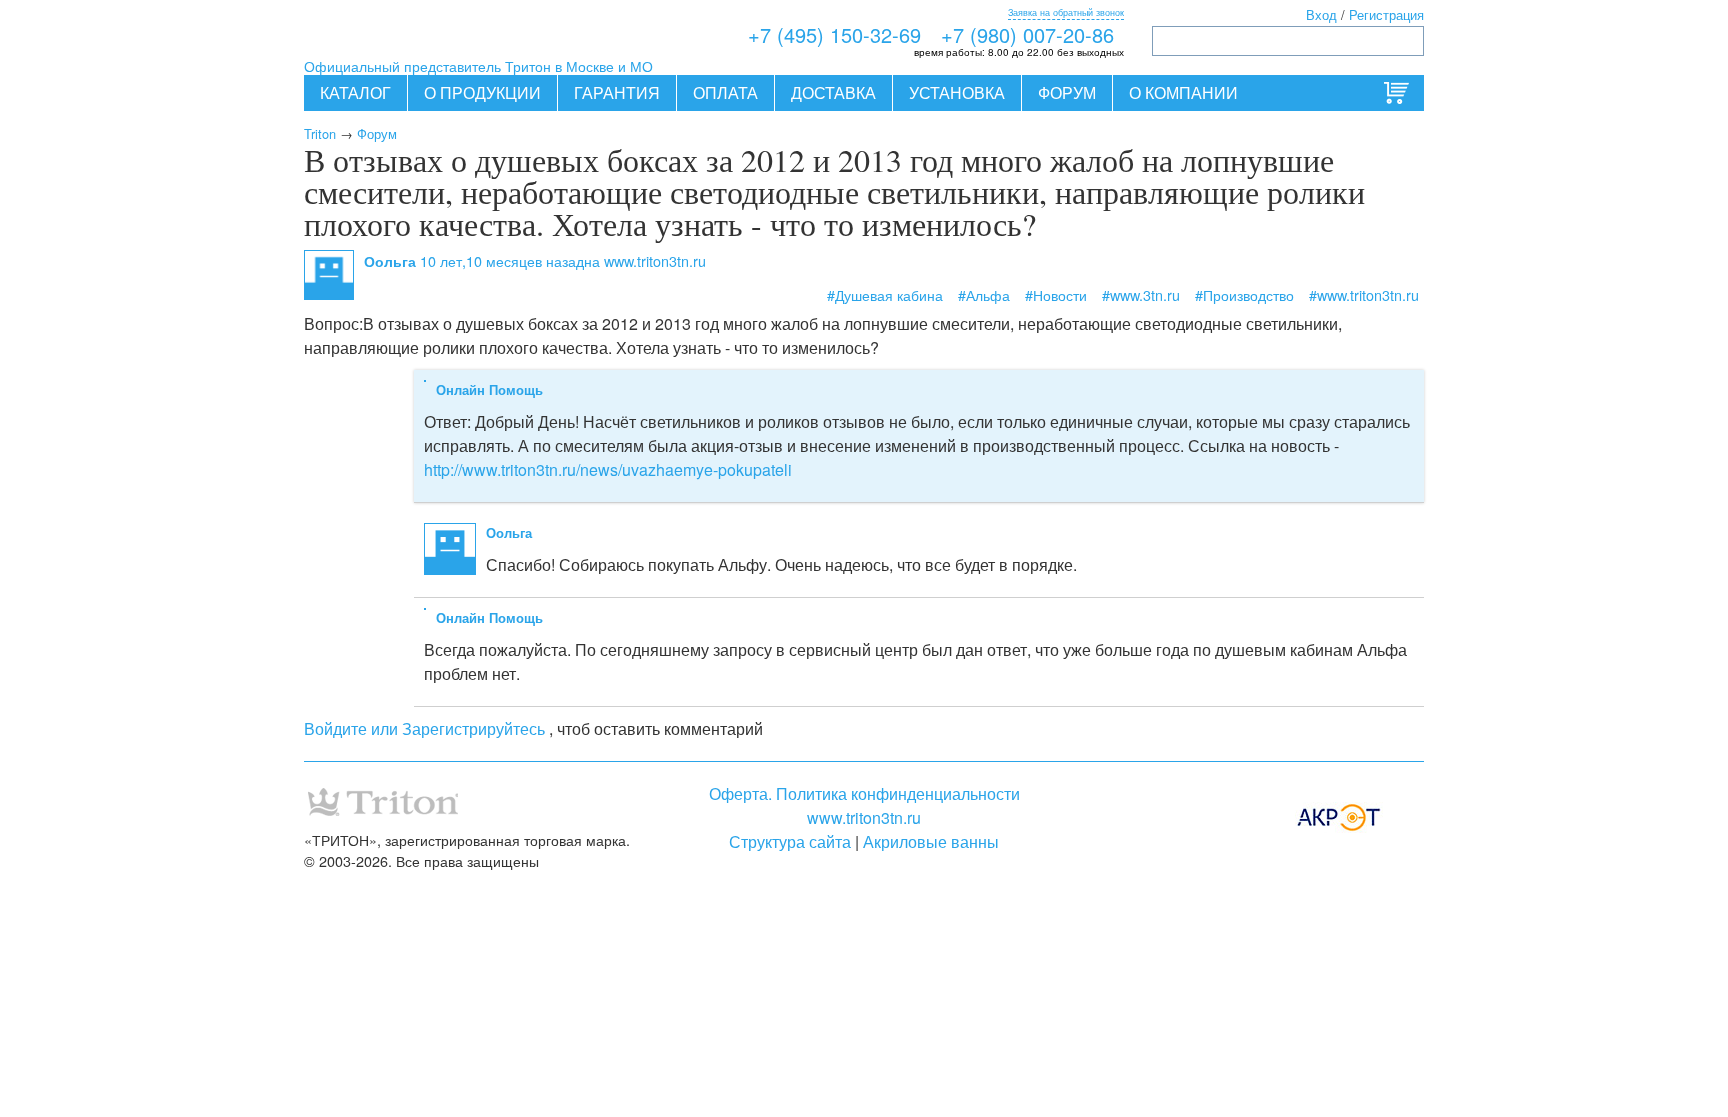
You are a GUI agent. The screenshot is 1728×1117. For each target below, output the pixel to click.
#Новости (1056, 294)
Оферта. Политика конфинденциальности (864, 793)
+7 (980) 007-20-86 (1027, 34)
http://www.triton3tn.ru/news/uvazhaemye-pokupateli (608, 469)
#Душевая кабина (885, 294)
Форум (1067, 92)
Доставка (833, 92)
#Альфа (984, 294)
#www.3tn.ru (1141, 294)
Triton (320, 133)
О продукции (482, 92)
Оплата (725, 92)
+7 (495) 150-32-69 (834, 34)
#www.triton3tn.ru (1364, 294)
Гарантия (617, 92)
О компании (1183, 92)
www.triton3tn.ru (864, 817)
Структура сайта (790, 841)
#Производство (1244, 294)
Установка (957, 92)
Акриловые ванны (931, 841)
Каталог (355, 92)
